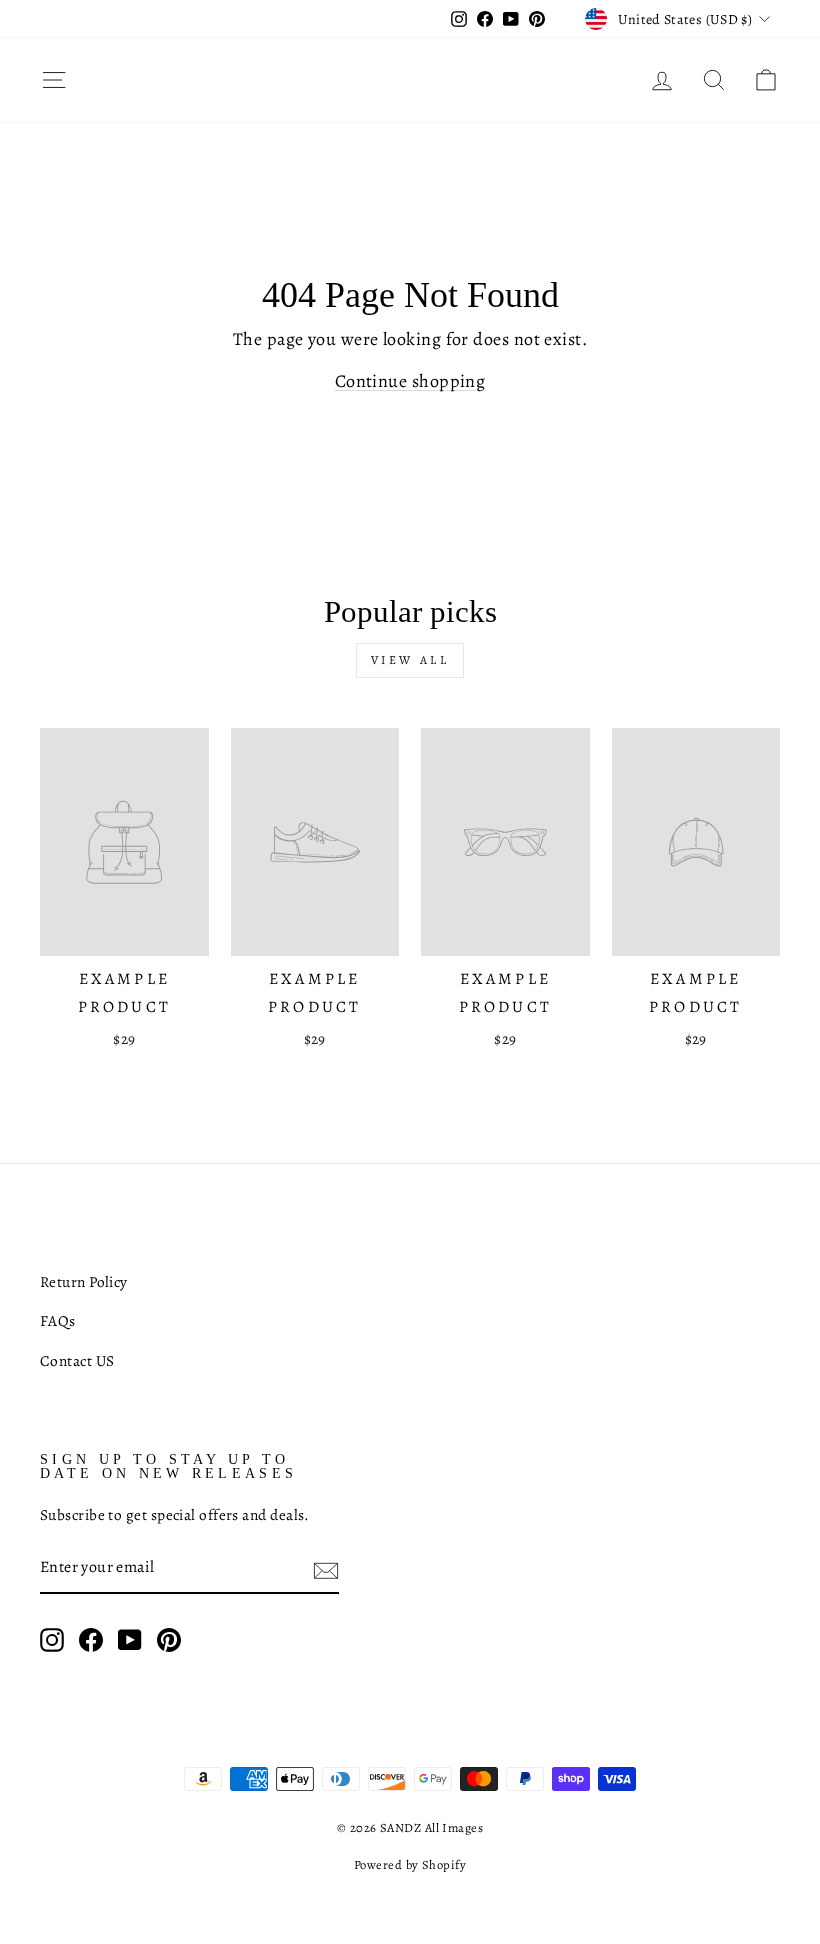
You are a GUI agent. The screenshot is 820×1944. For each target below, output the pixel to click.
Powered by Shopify (410, 1864)
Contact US (77, 1360)
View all (410, 660)
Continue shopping (410, 381)
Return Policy (84, 1281)
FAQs (58, 1320)
